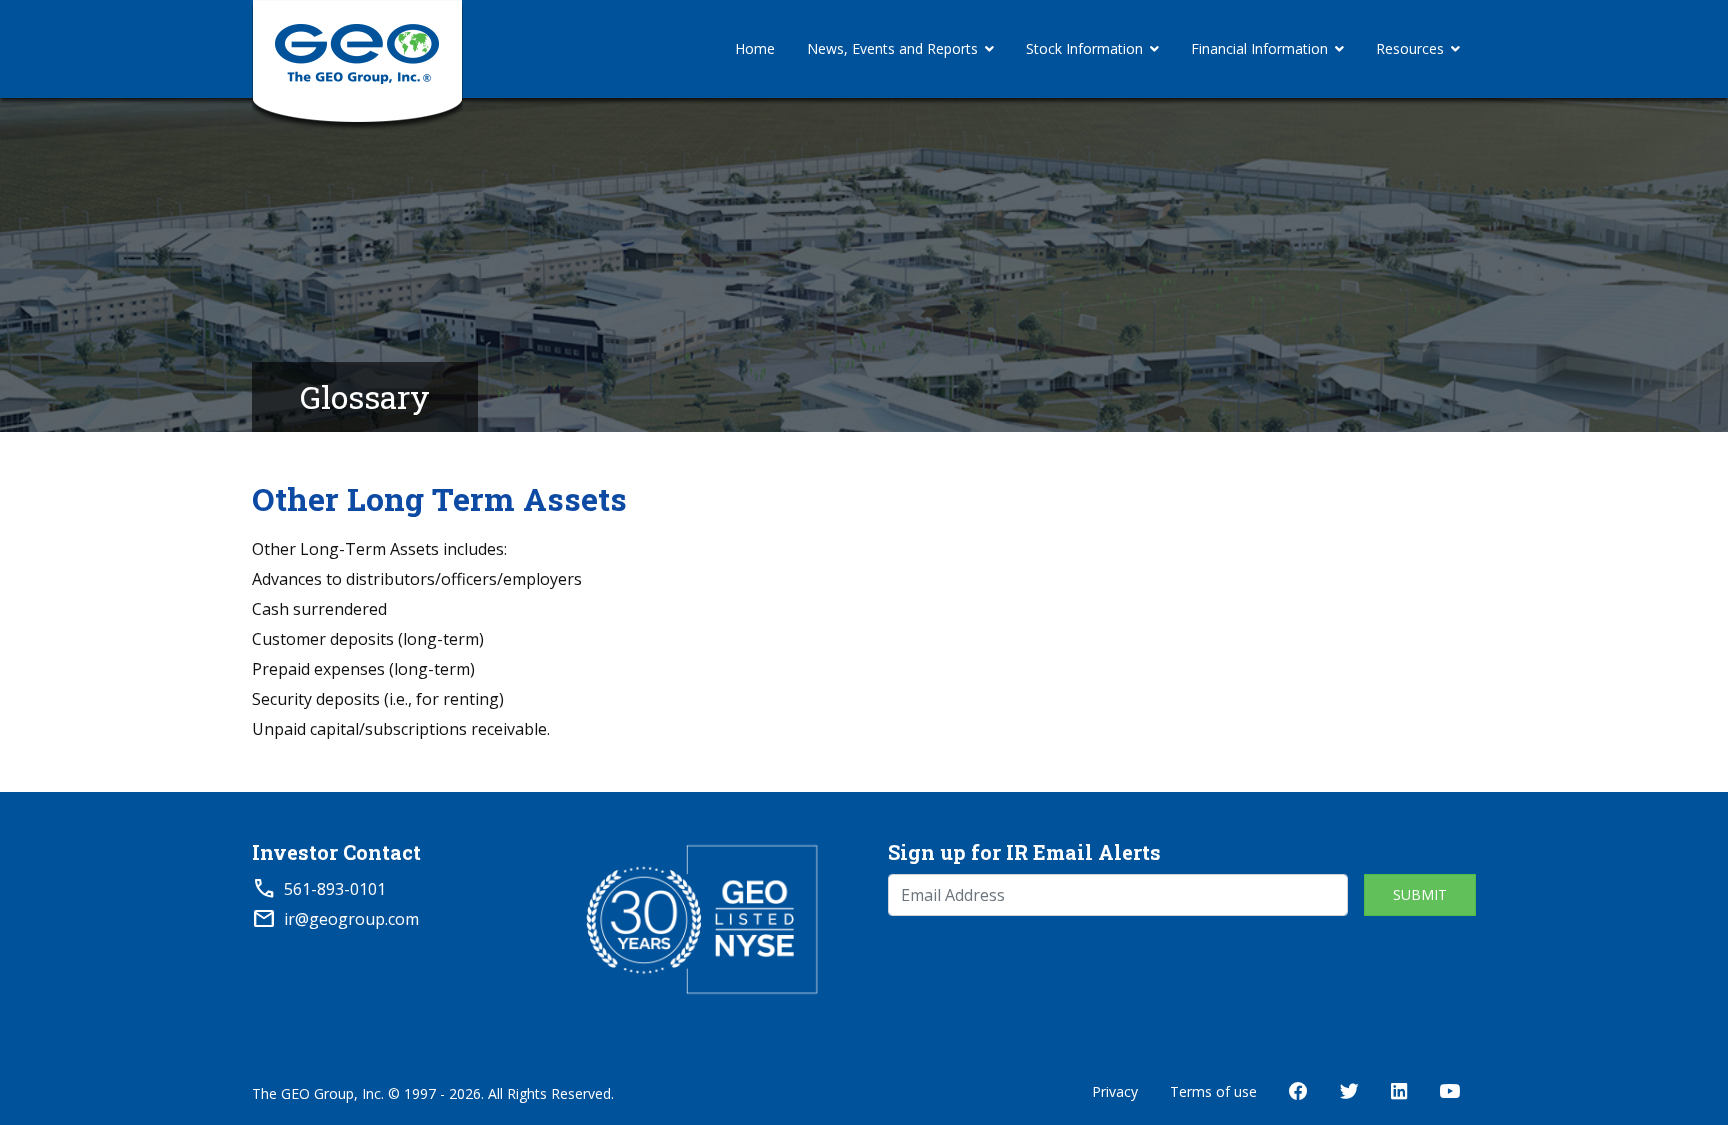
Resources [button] (1410, 48)
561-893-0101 (335, 889)
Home (755, 48)
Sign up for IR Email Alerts (1024, 852)
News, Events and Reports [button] (892, 48)
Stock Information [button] (1084, 48)
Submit (1420, 894)
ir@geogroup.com (351, 919)
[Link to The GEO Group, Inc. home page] (357, 49)
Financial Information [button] (1259, 48)
